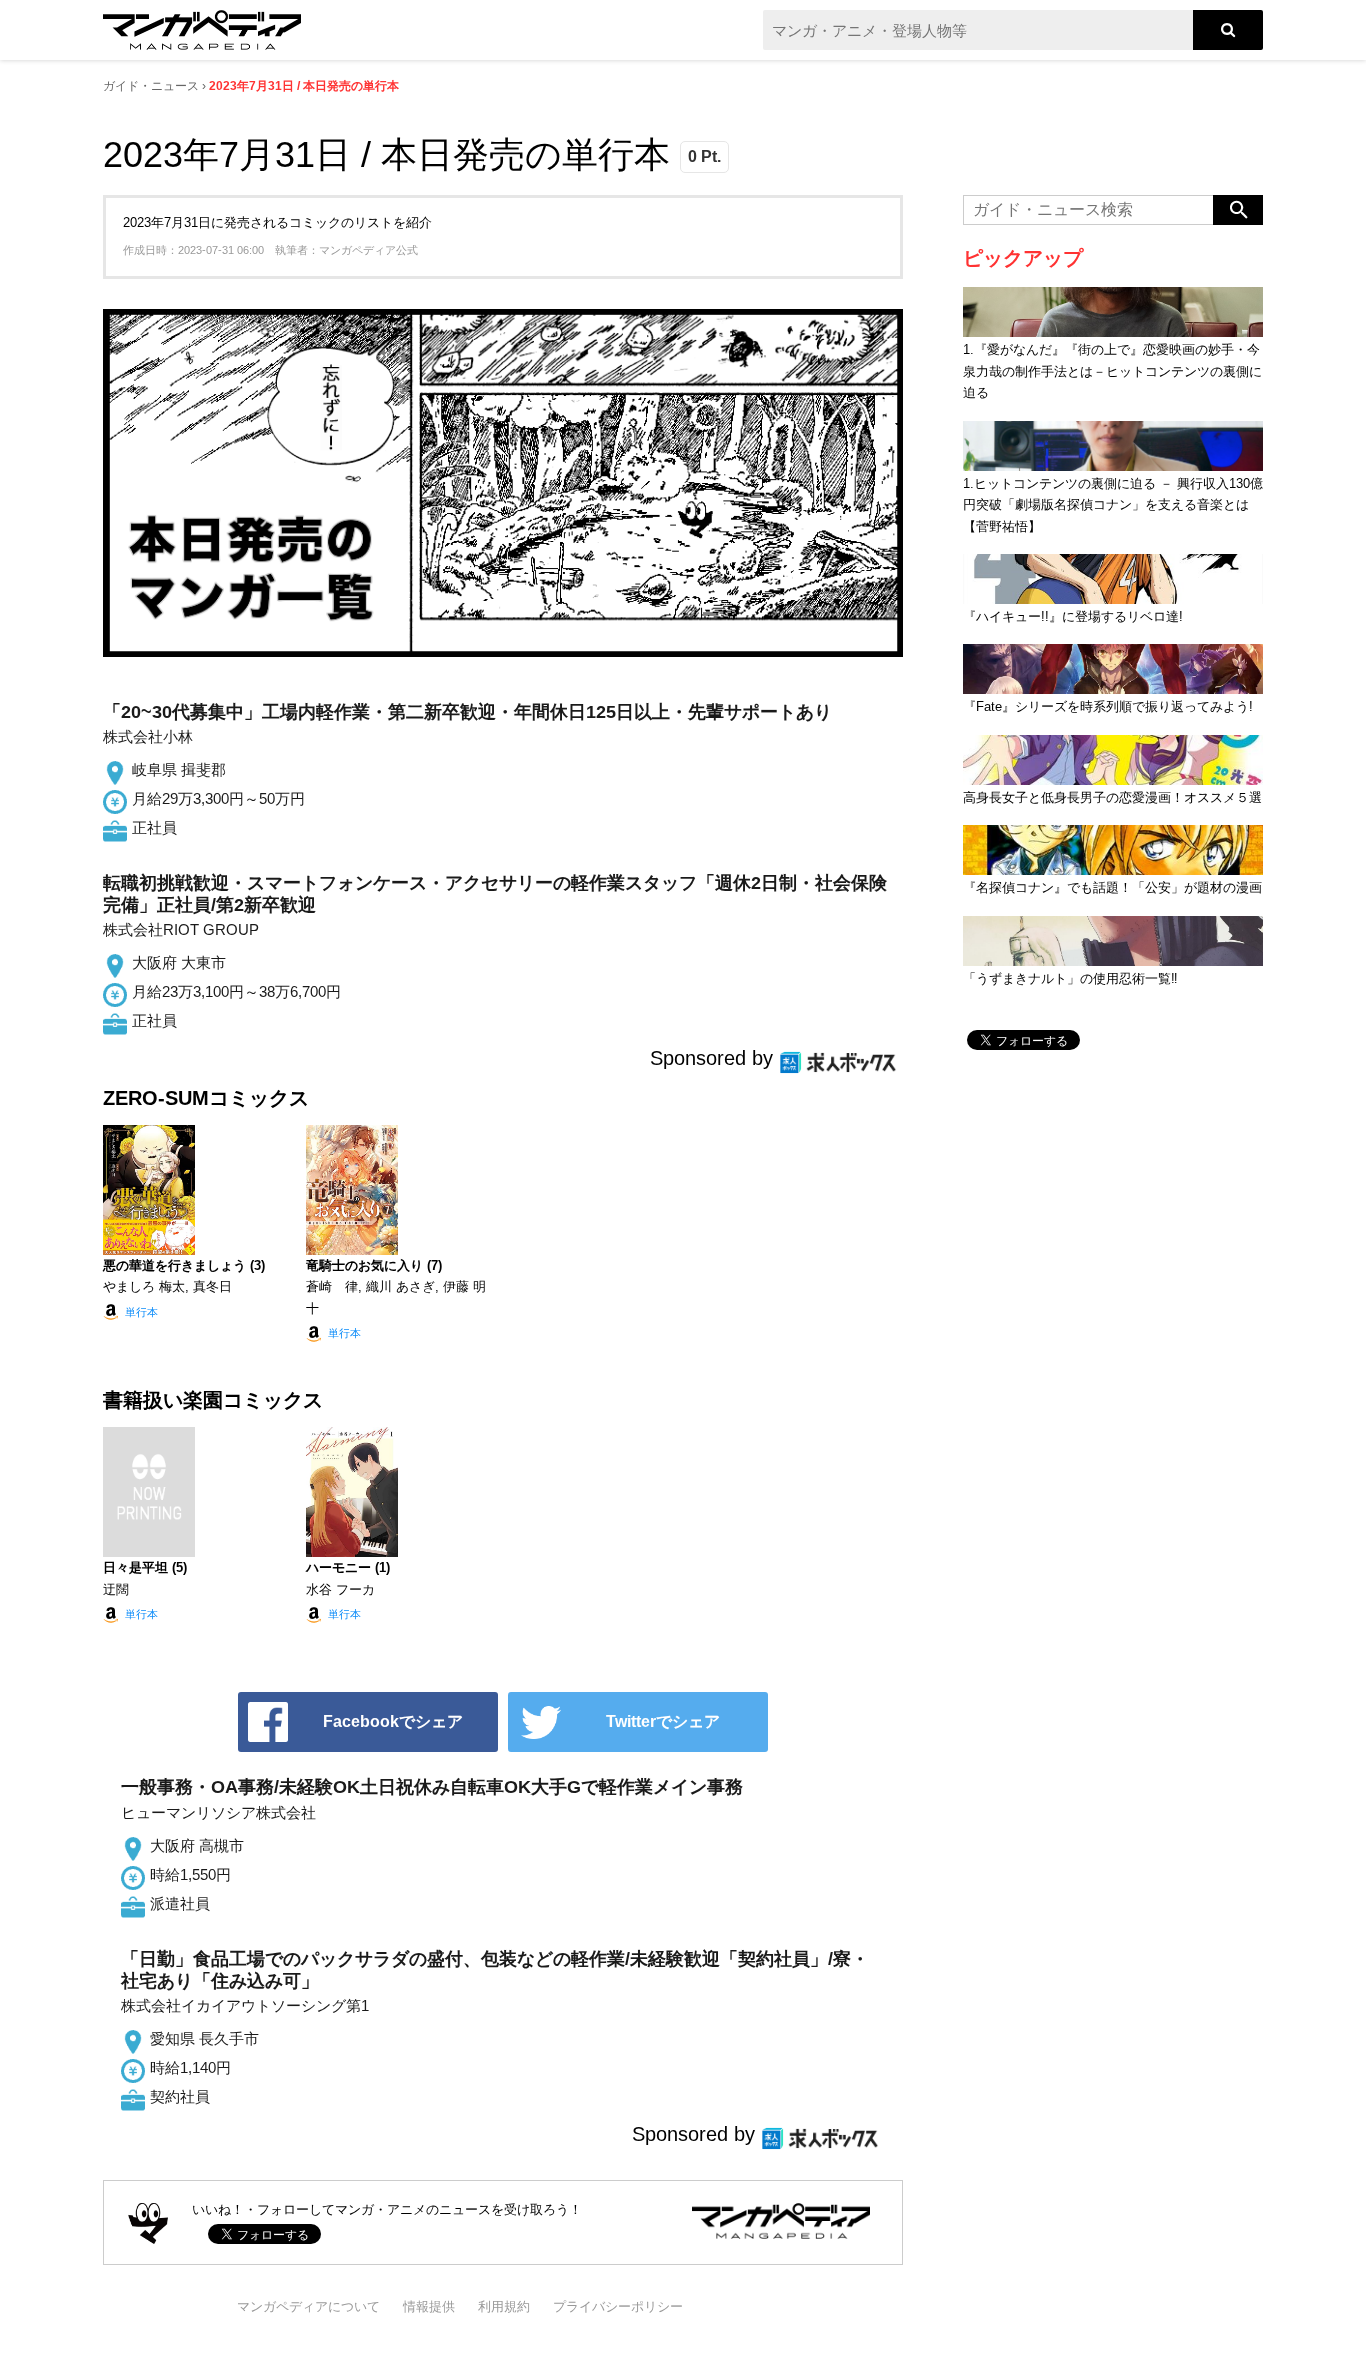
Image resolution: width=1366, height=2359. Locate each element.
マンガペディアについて (308, 2306)
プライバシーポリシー (618, 2306)
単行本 (141, 1312)
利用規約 (504, 2306)
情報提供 (429, 2306)
